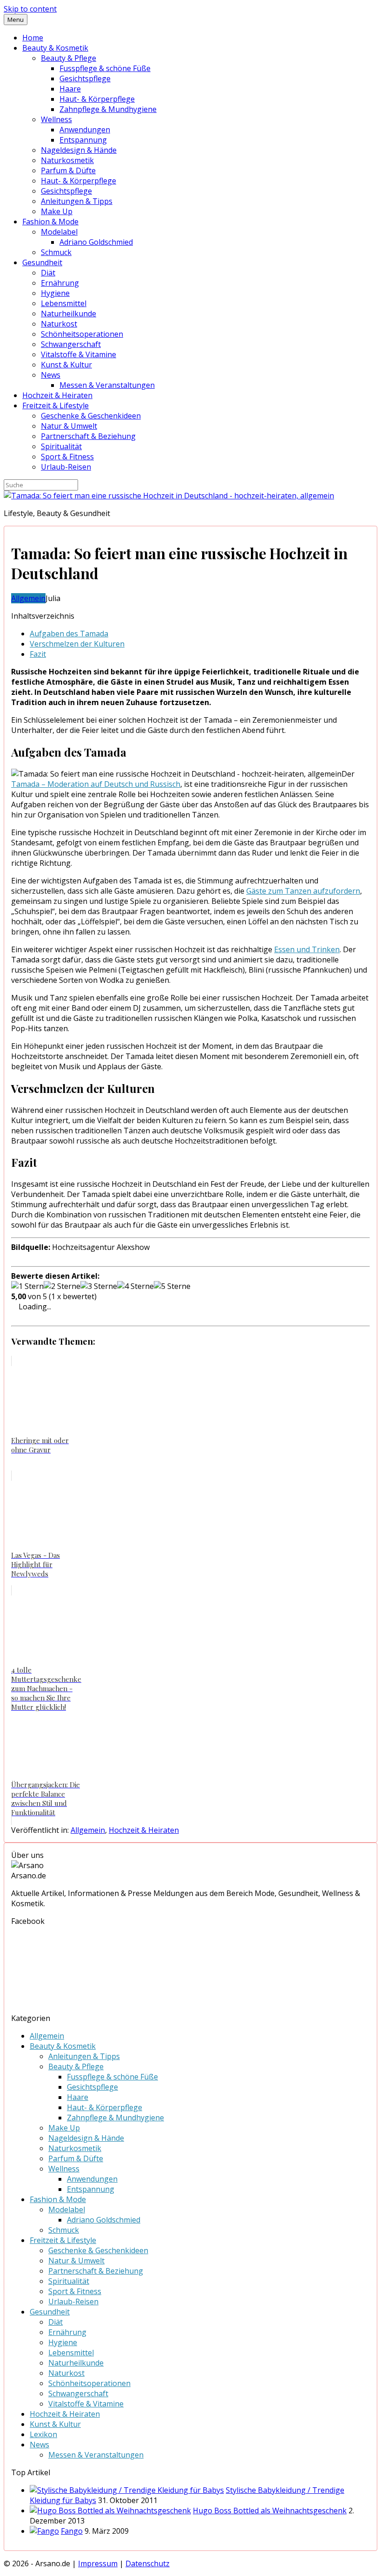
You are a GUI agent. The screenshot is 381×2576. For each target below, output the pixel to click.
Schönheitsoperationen (82, 334)
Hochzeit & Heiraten (57, 395)
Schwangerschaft (71, 344)
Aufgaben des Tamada (69, 634)
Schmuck (56, 252)
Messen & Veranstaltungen (107, 385)
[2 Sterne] (62, 1286)
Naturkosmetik (67, 160)
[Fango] (44, 2531)
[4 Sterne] (135, 1286)
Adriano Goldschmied (96, 242)
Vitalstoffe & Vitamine (79, 354)
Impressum (98, 2563)
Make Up (57, 211)
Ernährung (60, 283)
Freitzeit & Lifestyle (56, 405)
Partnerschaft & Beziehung (88, 436)
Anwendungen (85, 130)
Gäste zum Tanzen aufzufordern (303, 891)
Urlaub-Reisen (66, 467)
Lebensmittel (64, 303)
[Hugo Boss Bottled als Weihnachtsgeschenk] (110, 2511)
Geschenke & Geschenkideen (91, 416)
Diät (48, 273)
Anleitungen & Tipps (77, 201)
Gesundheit (42, 262)
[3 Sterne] (99, 1286)
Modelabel (59, 232)
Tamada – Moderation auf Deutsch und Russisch (96, 784)
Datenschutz (148, 2563)
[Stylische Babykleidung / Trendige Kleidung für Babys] (127, 2490)
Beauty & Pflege (69, 58)
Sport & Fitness (67, 457)
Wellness (56, 119)
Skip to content (30, 9)
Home (33, 38)
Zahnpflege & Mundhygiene (108, 109)
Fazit (38, 654)
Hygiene (55, 293)
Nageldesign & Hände (79, 150)
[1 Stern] (27, 1286)
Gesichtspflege (85, 78)
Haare (70, 89)
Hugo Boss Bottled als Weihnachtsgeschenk (270, 2511)
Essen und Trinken (307, 949)
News (51, 375)
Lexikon (43, 2434)
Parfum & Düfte (68, 170)
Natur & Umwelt (69, 426)
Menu (16, 20)
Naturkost (59, 324)
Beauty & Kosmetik (55, 48)
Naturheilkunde (69, 314)
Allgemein (28, 598)
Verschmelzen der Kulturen (77, 644)
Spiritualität (61, 446)
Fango (72, 2531)
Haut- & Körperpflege (97, 99)
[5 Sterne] (172, 1286)
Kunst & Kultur (66, 365)
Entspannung (83, 140)
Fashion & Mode (50, 222)
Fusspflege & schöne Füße (105, 68)
